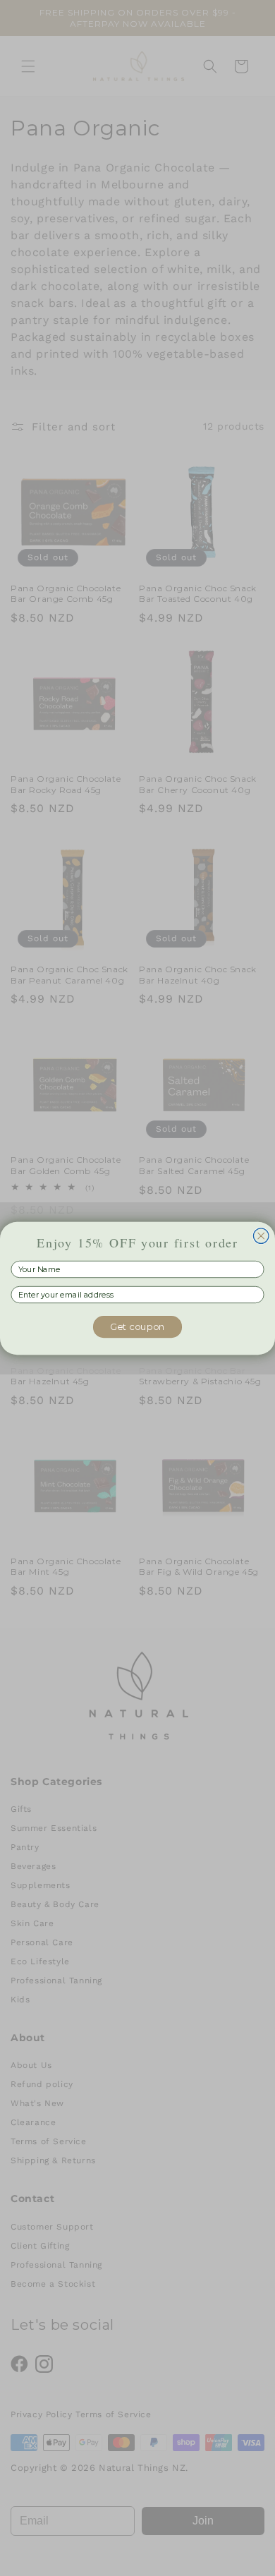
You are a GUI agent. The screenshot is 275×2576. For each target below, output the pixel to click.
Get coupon (138, 1326)
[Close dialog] (261, 1235)
